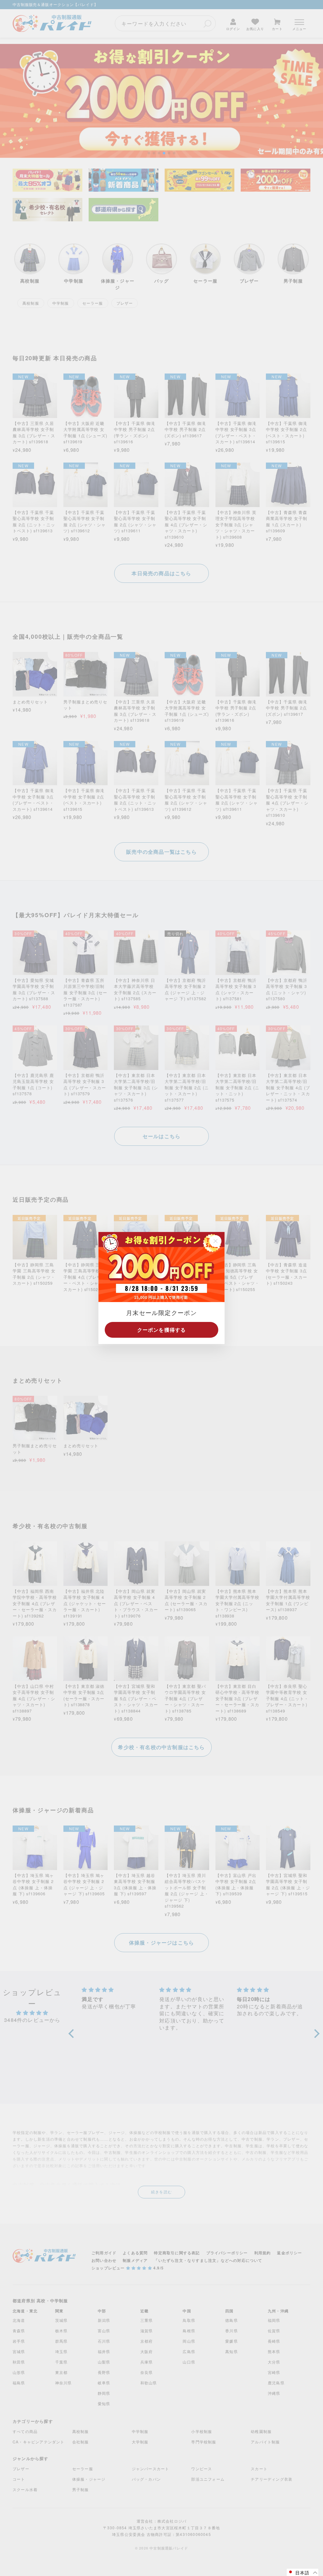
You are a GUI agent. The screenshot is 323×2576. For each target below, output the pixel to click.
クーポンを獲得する (162, 1330)
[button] (302, 2572)
